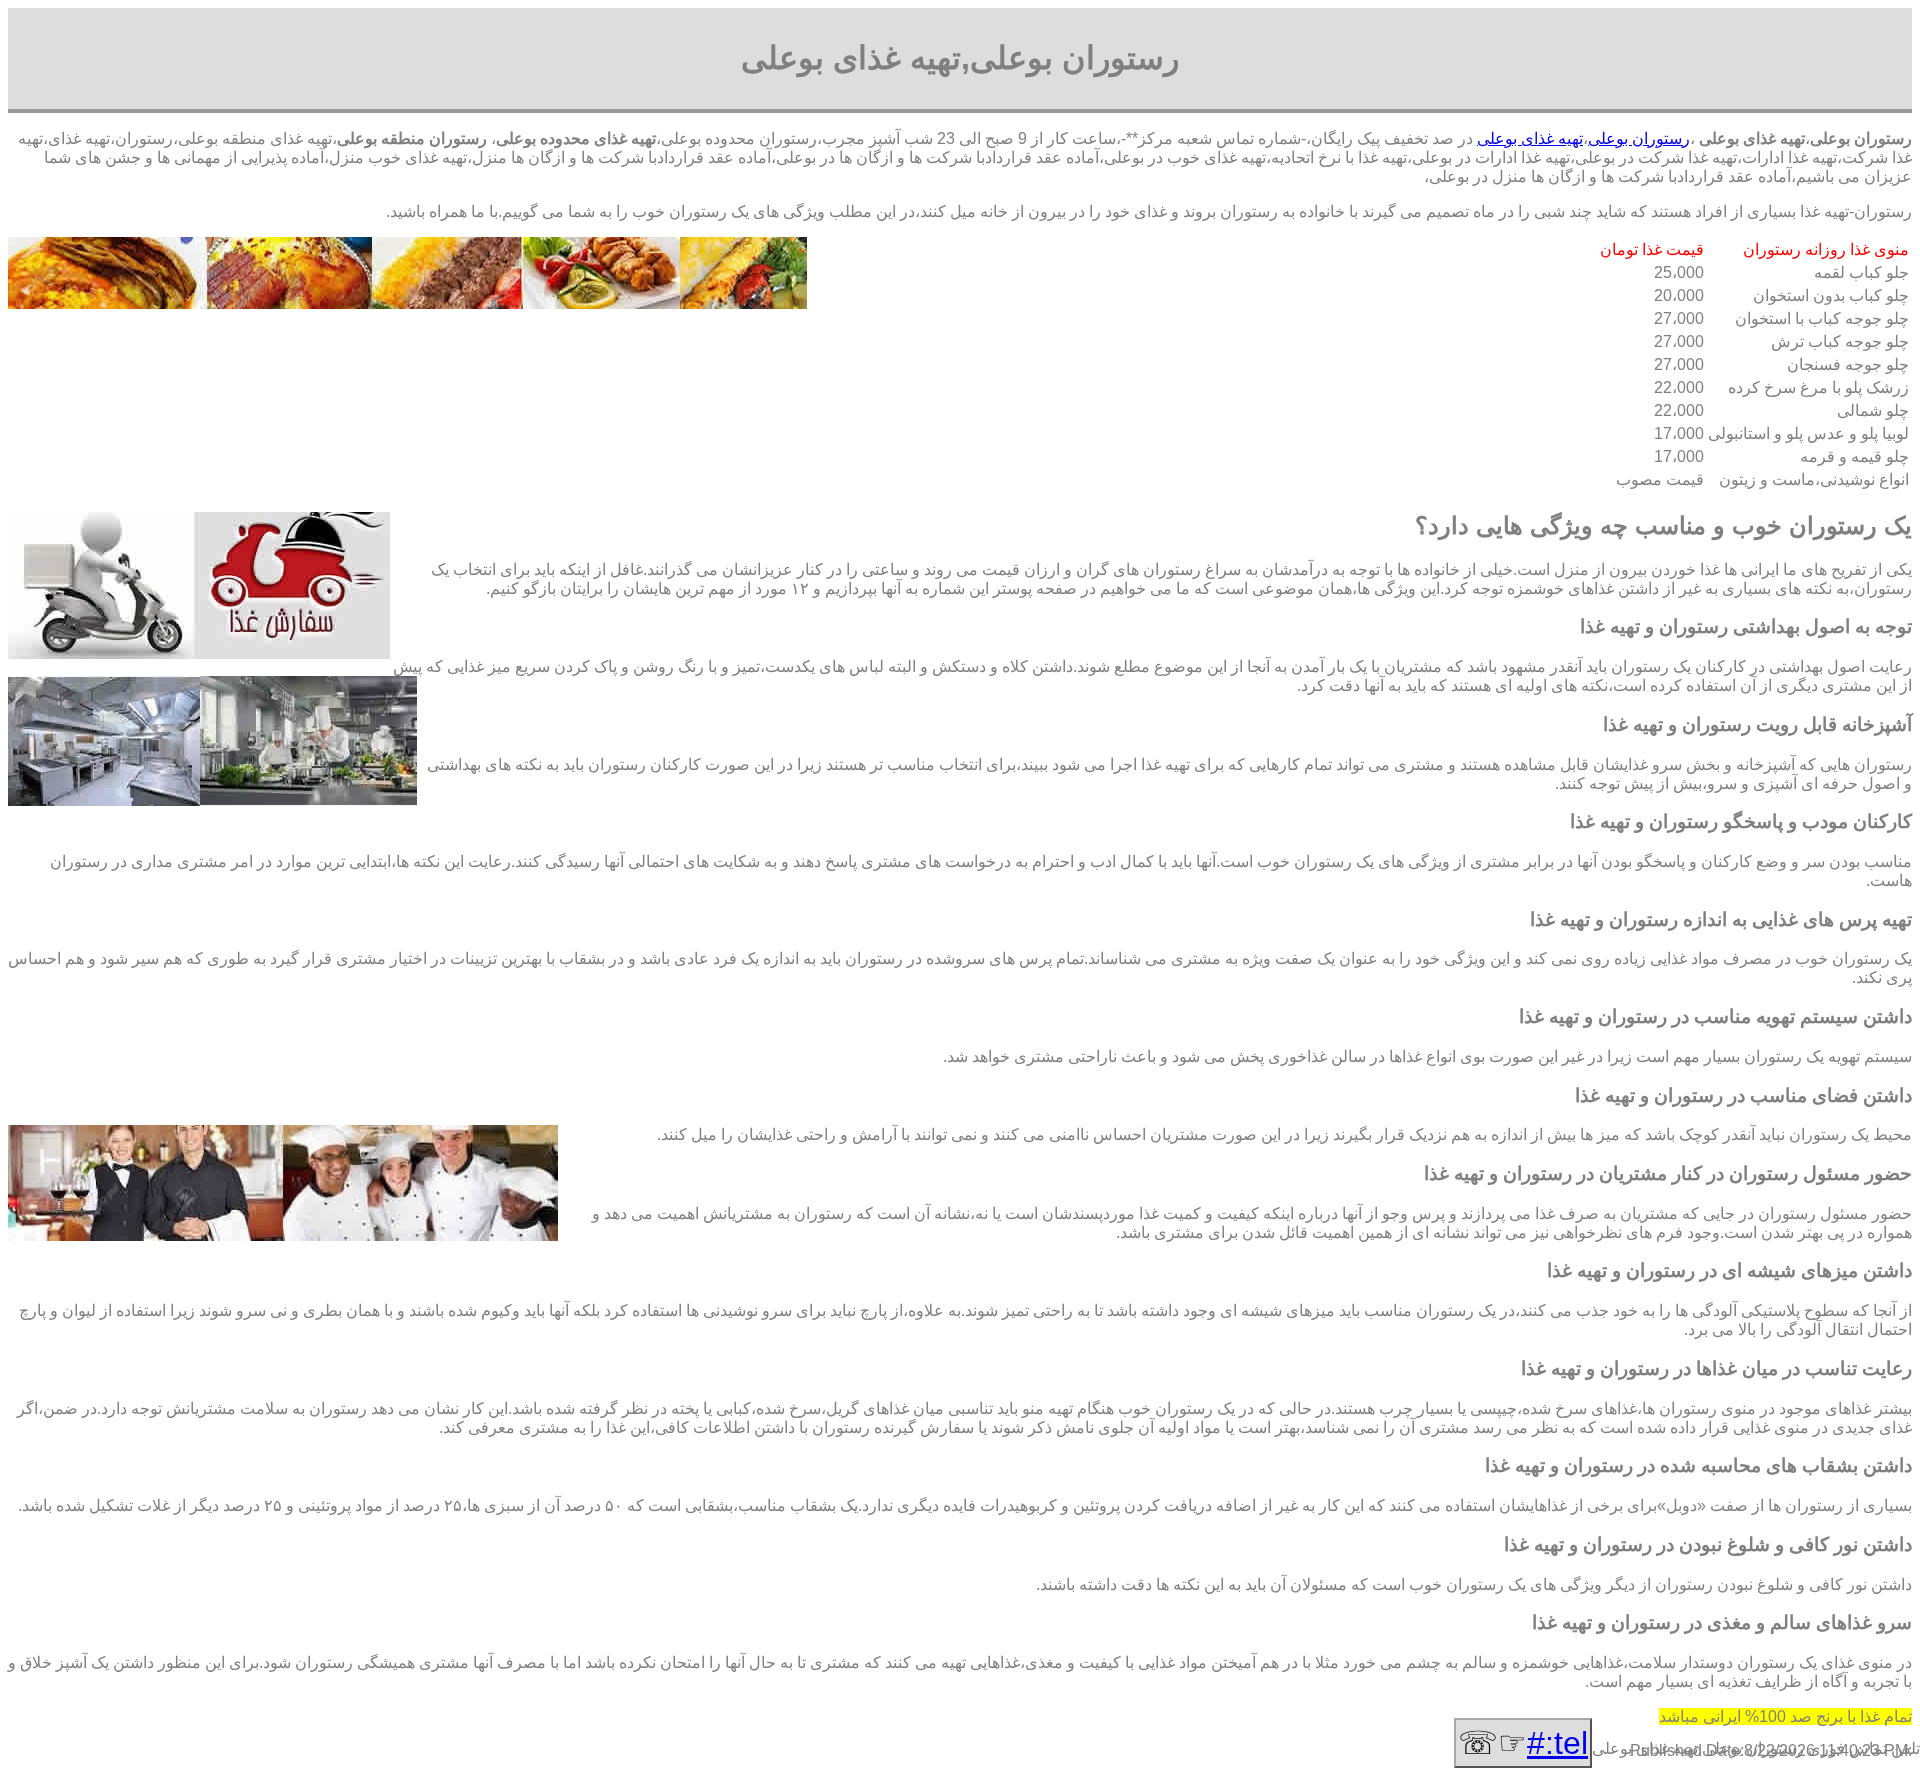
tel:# (1557, 1743)
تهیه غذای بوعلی (1530, 138)
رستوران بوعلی (1639, 138)
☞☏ (1523, 1743)
